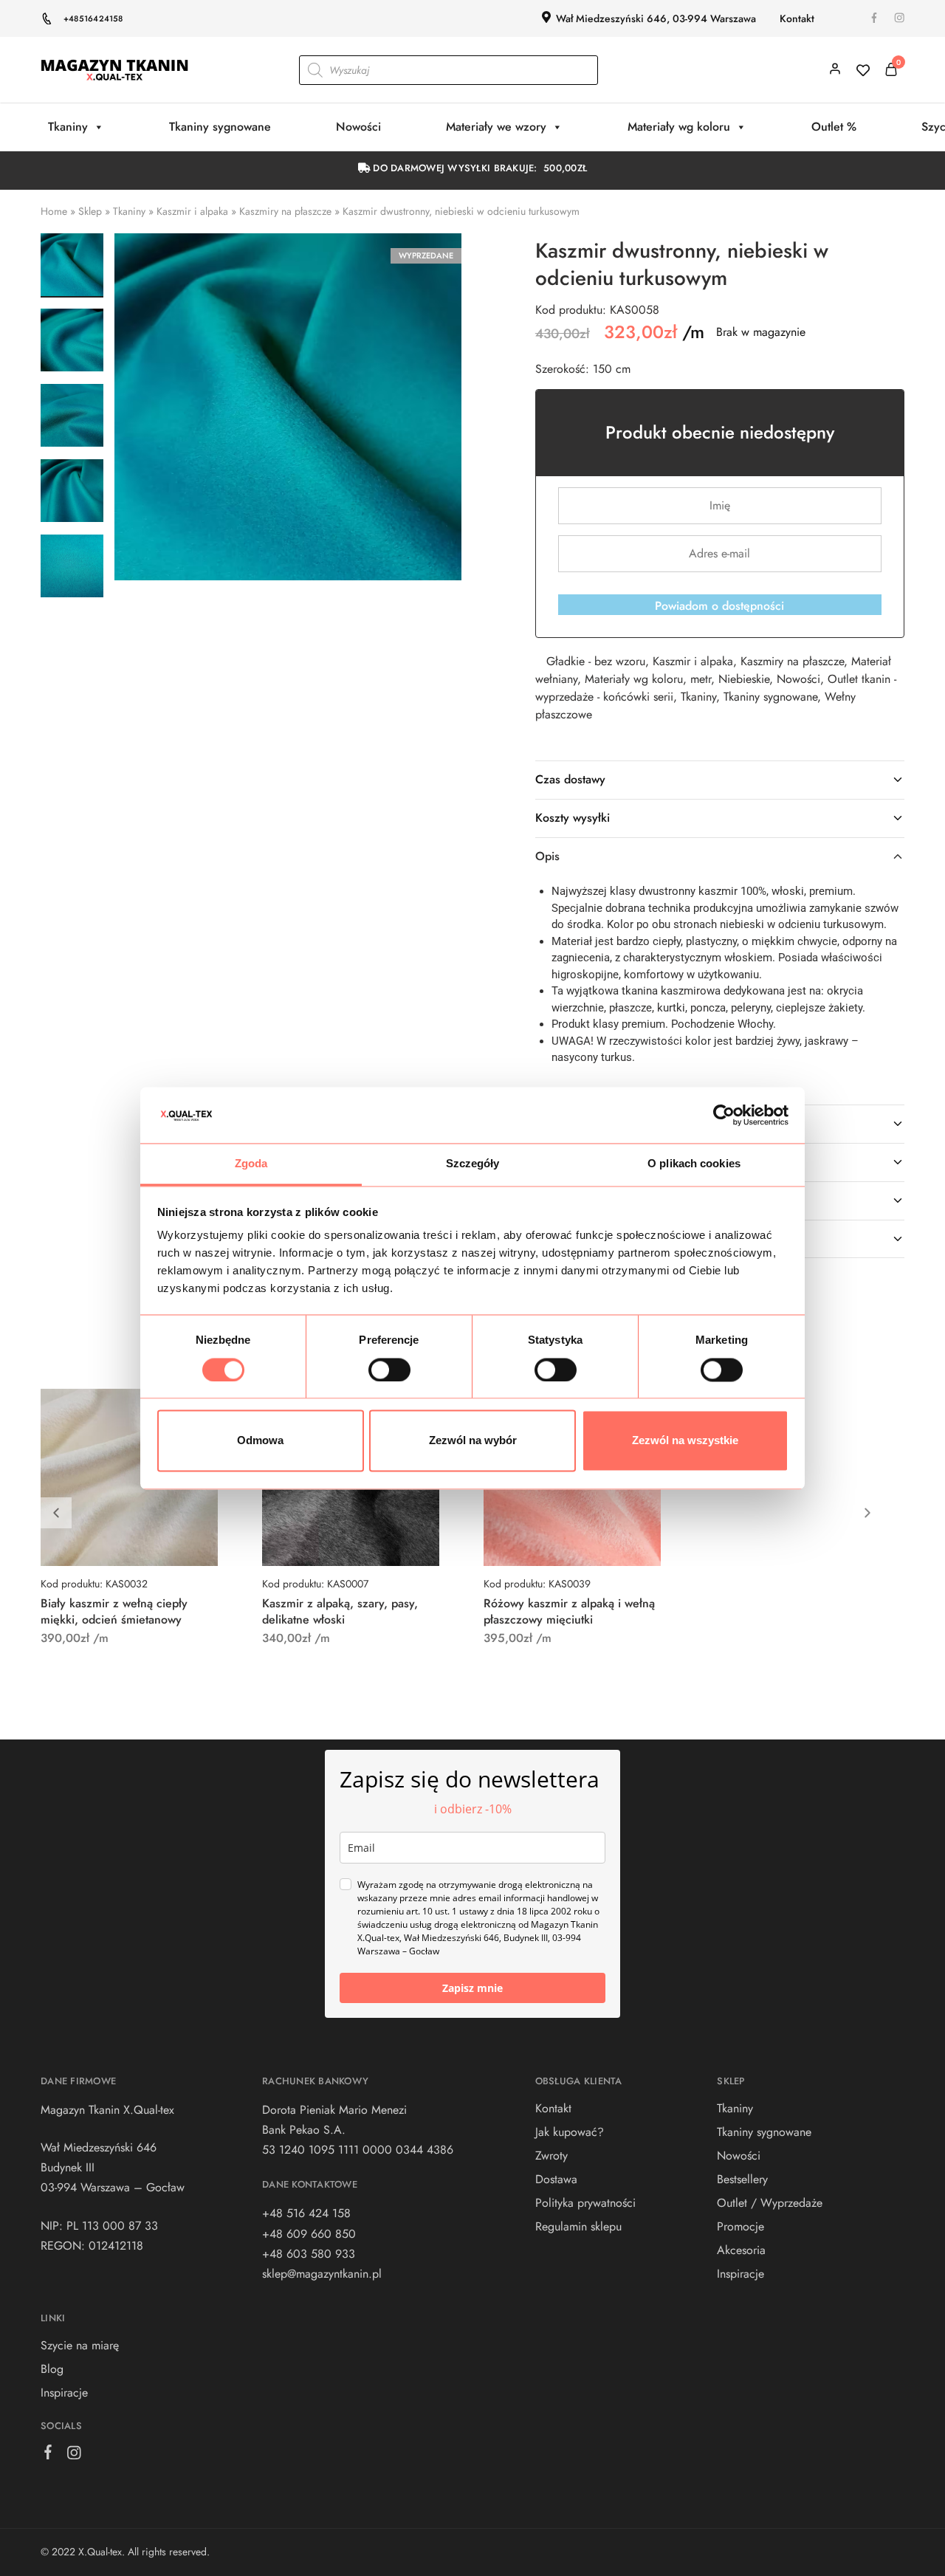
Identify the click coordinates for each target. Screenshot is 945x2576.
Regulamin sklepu (578, 2226)
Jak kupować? (570, 2132)
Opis (547, 856)
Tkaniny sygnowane (220, 127)
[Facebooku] (48, 2455)
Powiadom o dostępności (719, 606)
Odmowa (260, 1441)
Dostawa (556, 2179)
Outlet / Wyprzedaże (770, 2203)
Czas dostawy (570, 779)
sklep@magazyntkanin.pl (322, 2274)
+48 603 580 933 (309, 2254)
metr (701, 679)
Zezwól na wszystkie (685, 1441)
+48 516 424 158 (306, 2213)
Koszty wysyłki (573, 818)
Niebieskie (744, 679)
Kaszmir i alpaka (192, 211)
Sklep (90, 211)
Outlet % (834, 127)
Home (54, 211)
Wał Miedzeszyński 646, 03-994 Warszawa (656, 18)
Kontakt (797, 18)
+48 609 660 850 (309, 2234)
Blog (52, 2369)
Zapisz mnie (472, 1988)
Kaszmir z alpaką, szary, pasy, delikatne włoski (340, 1611)
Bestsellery (742, 2179)
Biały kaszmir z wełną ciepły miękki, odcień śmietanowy (114, 1611)
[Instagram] (74, 2456)
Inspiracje (64, 2393)
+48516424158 (93, 18)
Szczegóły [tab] (473, 1164)
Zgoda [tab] (251, 1164)
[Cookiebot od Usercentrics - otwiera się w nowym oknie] (724, 1115)
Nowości (358, 127)
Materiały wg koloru (679, 127)
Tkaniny (68, 127)
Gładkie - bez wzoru (596, 661)
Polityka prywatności (585, 2203)
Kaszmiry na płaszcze (285, 211)
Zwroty (551, 2156)
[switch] (389, 1370)
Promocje (740, 2226)
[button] (867, 1513)
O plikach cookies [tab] (694, 1164)
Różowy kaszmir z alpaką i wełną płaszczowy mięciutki (569, 1611)
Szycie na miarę (80, 2345)
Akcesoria (741, 2250)
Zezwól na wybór (473, 1441)
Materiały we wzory (496, 127)
